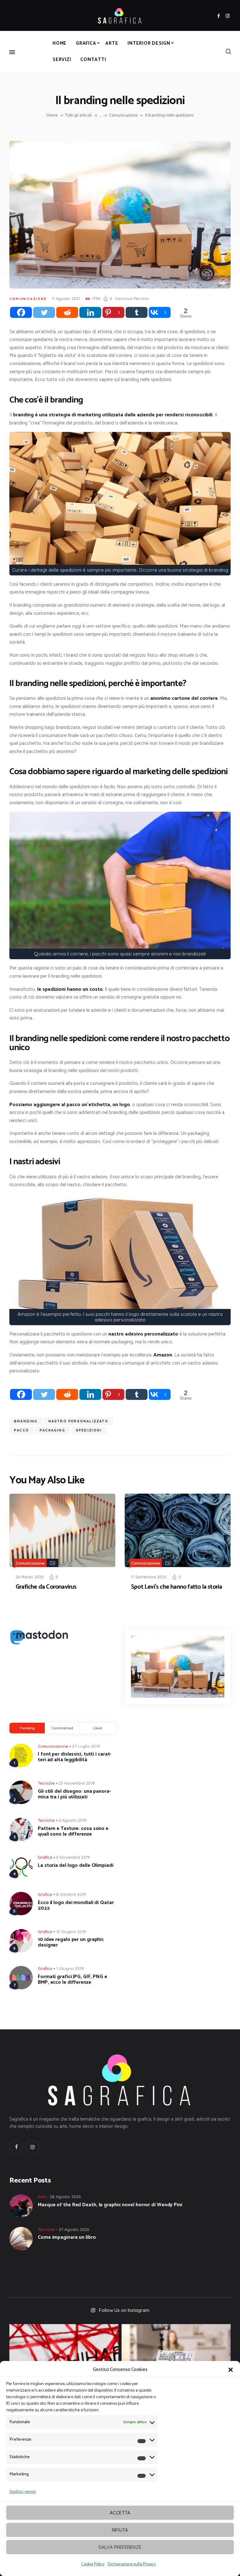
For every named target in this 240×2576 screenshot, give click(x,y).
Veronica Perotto (132, 298)
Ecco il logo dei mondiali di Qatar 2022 (76, 1906)
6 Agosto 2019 (73, 1820)
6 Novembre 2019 (73, 1857)
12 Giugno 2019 (71, 1932)
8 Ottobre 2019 (71, 1894)
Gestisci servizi (22, 2492)
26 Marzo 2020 (30, 1577)
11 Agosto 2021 (66, 298)
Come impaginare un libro (67, 2238)
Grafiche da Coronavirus (46, 1587)
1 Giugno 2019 (70, 1968)
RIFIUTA (120, 2530)
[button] (231, 2370)
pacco (22, 1430)
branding (26, 1421)
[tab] (27, 1728)
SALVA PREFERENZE (120, 2547)
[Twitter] (44, 312)
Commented (62, 1728)
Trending (27, 1728)
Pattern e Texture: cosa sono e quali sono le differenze (73, 1832)
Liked (98, 1728)
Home (52, 116)
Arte (42, 2197)
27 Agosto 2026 (74, 2229)
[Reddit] (67, 312)
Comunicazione (123, 116)
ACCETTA (120, 2513)
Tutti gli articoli (78, 115)
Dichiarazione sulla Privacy (132, 2564)
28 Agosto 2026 (65, 2197)
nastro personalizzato (78, 1421)
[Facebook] (21, 312)
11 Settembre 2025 (149, 1577)
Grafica (45, 1857)
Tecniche (46, 1783)
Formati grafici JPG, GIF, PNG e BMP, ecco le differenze (72, 1980)
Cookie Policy (93, 2564)
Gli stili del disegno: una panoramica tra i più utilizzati (74, 1794)
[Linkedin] (90, 312)
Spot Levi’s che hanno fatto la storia (176, 1587)
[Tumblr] (137, 312)
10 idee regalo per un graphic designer (71, 1942)
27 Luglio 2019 (86, 1746)
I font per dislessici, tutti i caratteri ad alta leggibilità (75, 1757)
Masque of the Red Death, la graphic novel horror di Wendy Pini (110, 2205)
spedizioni (89, 1430)
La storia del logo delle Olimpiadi (76, 1866)
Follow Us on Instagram (124, 2310)
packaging (52, 1430)
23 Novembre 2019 (77, 1783)
